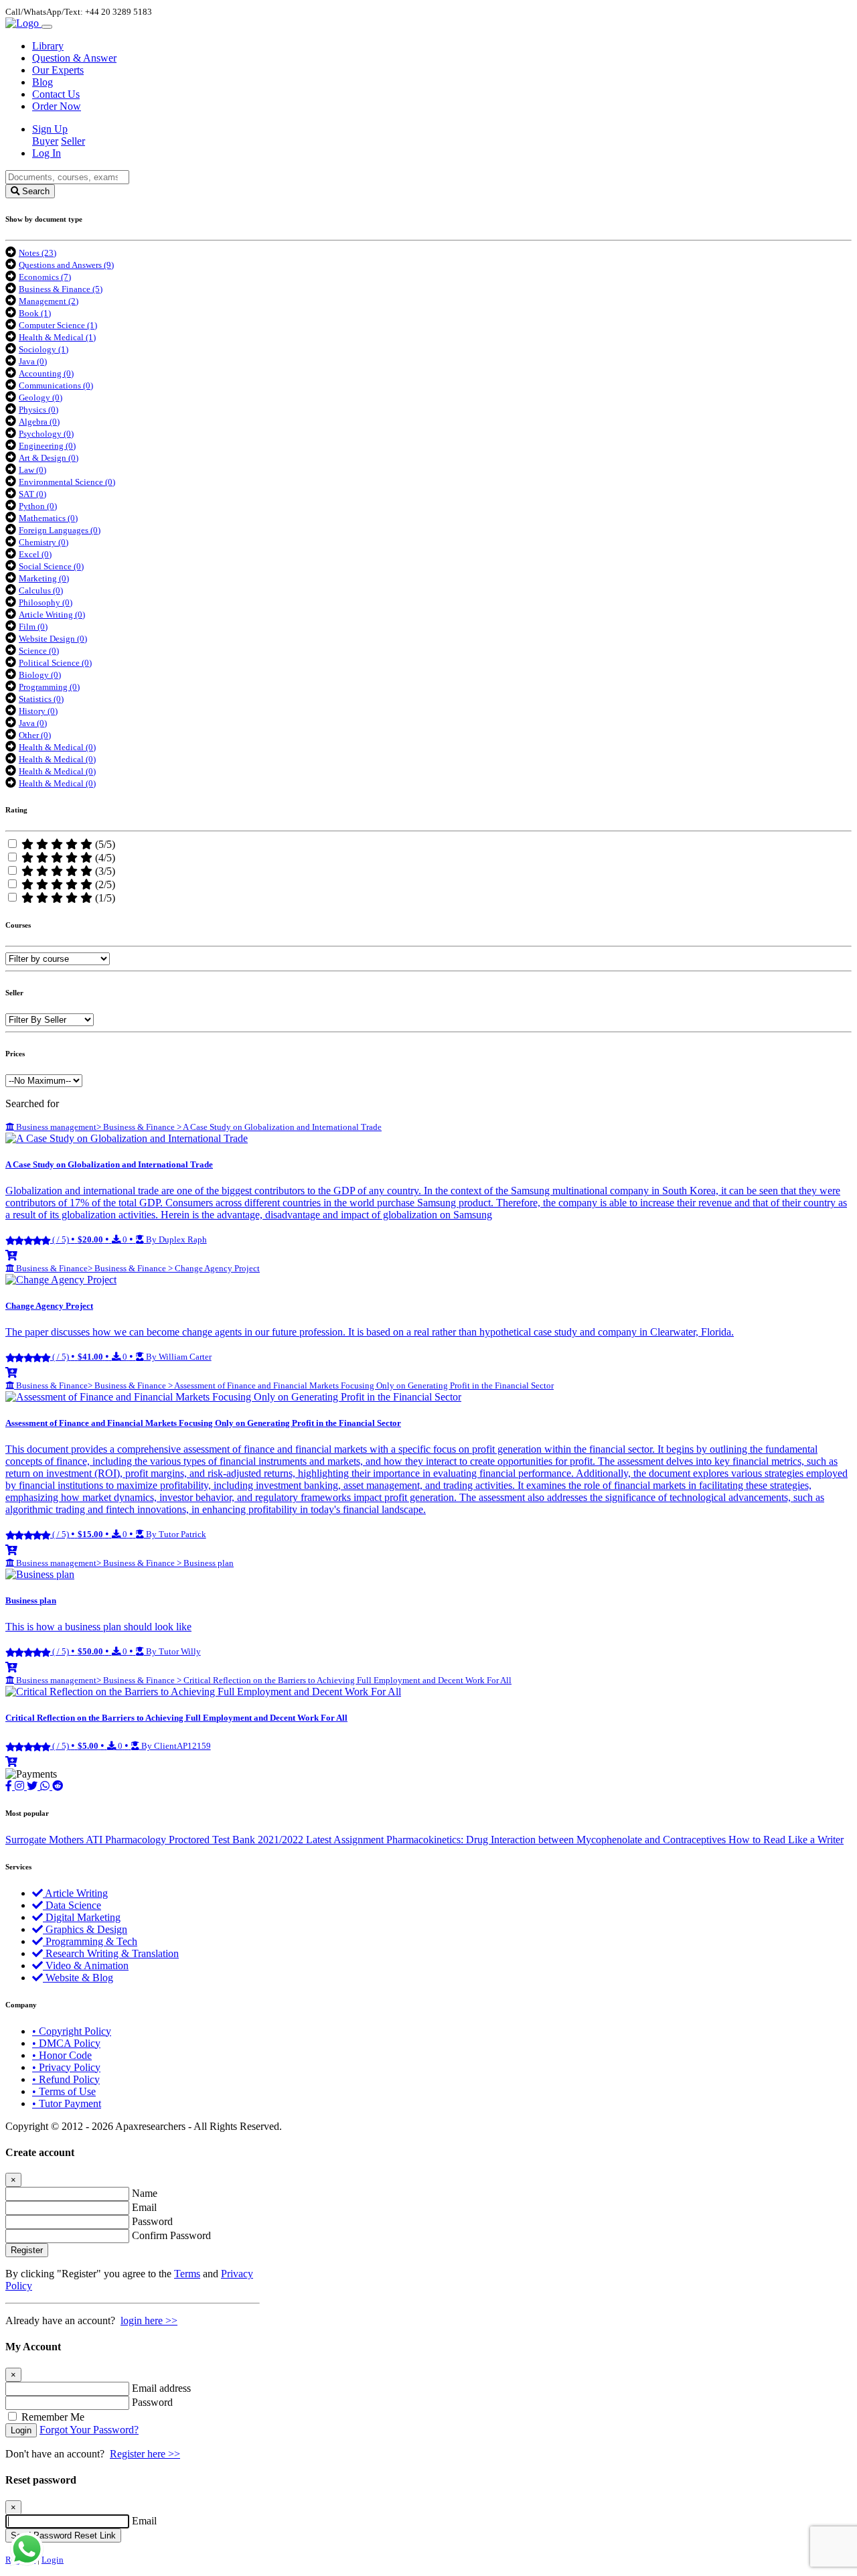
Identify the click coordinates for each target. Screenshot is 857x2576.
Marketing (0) (44, 578)
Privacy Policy (66, 2067)
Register (27, 2250)
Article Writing (75, 1893)
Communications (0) (56, 385)
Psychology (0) (46, 434)
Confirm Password (171, 2235)
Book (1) (35, 313)
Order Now (57, 106)
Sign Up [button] (50, 129)
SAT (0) (32, 494)
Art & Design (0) (49, 458)
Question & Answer (74, 58)
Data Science (72, 1905)
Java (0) (33, 361)
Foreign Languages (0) (60, 530)
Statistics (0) (41, 699)
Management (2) (49, 301)
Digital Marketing (82, 1917)
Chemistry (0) (44, 542)
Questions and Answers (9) (66, 265)
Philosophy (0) (46, 602)
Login (21, 2430)
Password (152, 2221)
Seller (73, 141)
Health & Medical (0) (57, 747)
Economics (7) (45, 277)
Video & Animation (86, 1965)
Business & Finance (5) (61, 289)
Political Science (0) (55, 663)
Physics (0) (38, 410)
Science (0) (39, 651)
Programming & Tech (90, 1941)
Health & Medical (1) (57, 337)
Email (144, 2207)
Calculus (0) (41, 590)
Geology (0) (41, 398)
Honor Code (62, 2055)
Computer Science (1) (58, 325)
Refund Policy (66, 2079)
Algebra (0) (39, 422)
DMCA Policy (66, 2043)
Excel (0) (35, 554)
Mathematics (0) (48, 518)
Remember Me (53, 2417)
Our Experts (58, 70)
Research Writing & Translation (111, 1953)
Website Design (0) (53, 639)
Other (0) (35, 735)
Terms (187, 2274)
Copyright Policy (72, 2031)
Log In (47, 153)
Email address (161, 2388)
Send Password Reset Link (63, 2535)
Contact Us (56, 94)
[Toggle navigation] (47, 27)
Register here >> (145, 2454)
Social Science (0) (51, 566)
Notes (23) (37, 253)
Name (145, 2193)
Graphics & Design (85, 1929)
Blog (43, 82)
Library (48, 46)
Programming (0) (49, 687)
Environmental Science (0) (67, 482)
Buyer (45, 141)
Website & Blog (78, 1978)
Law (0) (32, 470)
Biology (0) (40, 675)
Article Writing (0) (52, 615)
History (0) (38, 711)
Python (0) (38, 506)
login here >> (149, 2320)
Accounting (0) (46, 373)
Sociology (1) (44, 349)
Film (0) (33, 627)
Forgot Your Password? (89, 2430)
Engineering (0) (47, 446)
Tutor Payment (67, 2103)
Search (34, 191)
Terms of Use (64, 2091)
